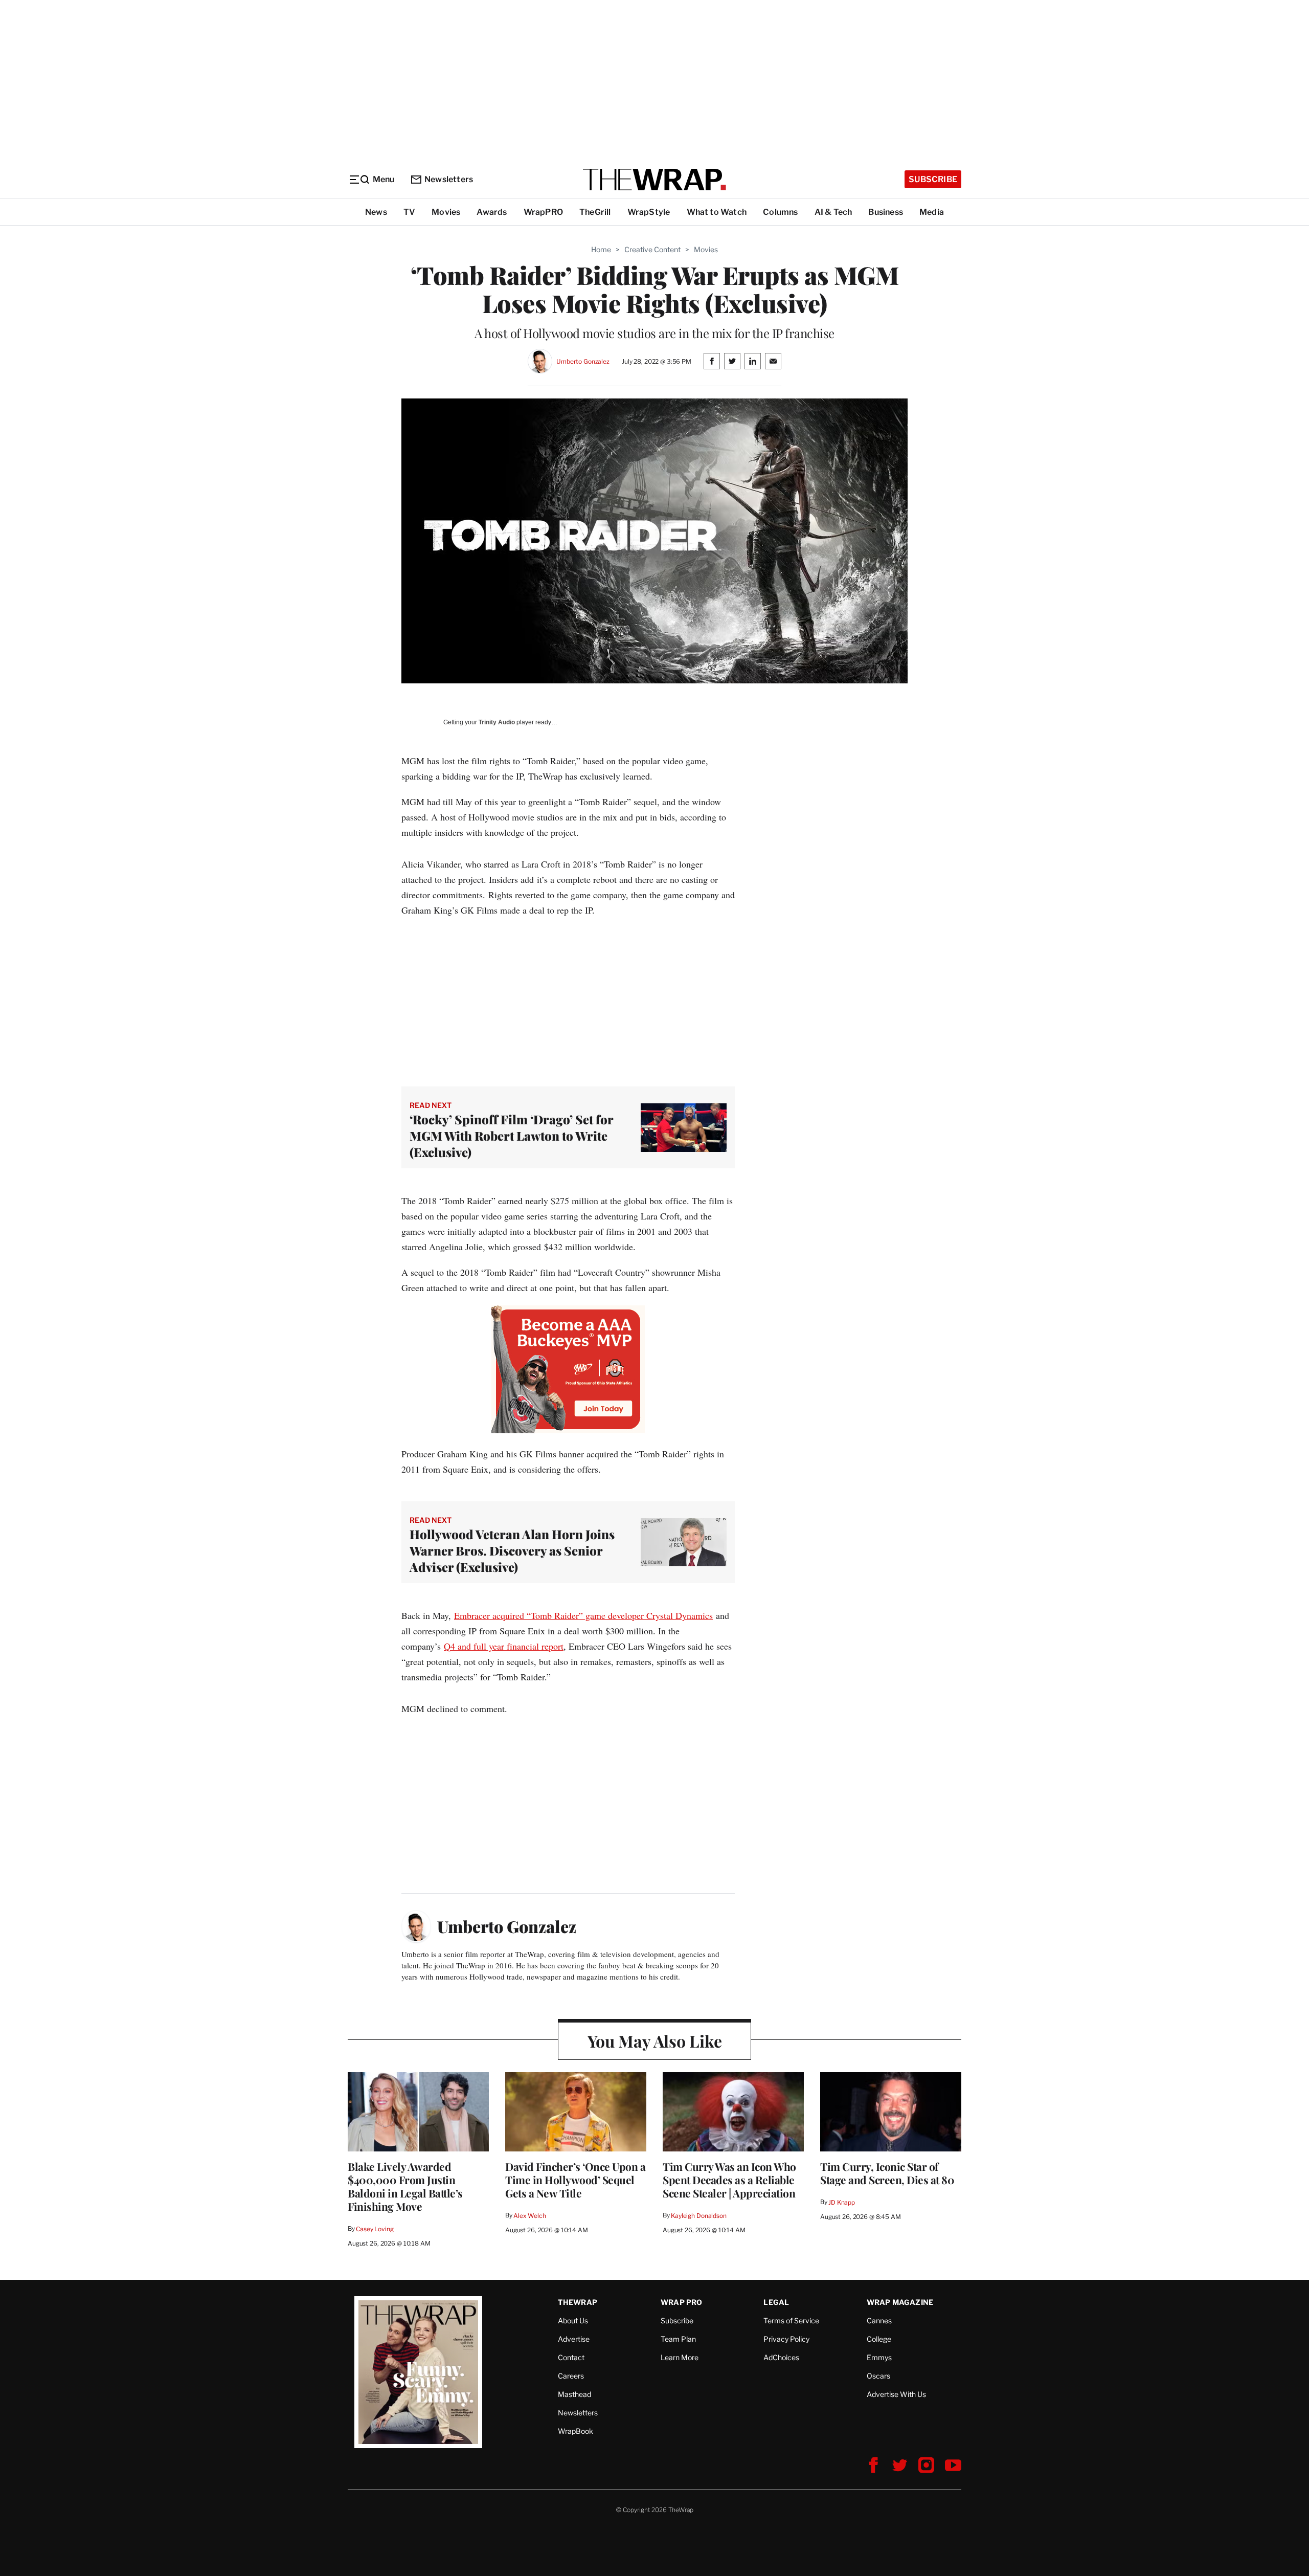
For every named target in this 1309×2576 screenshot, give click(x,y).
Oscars (878, 2376)
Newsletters (449, 179)
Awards (492, 212)
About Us (573, 2320)
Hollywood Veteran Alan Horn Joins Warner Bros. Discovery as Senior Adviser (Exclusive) (512, 1550)
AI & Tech (833, 212)
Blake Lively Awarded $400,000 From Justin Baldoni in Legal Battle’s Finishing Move (405, 2186)
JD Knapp (842, 2202)
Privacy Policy (786, 2339)
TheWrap (578, 2302)
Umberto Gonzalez (583, 361)
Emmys (879, 2357)
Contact (571, 2357)
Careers (571, 2376)
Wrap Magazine (900, 2302)
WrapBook (575, 2431)
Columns (780, 212)
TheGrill (595, 212)
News (376, 212)
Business (886, 212)
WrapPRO (543, 212)
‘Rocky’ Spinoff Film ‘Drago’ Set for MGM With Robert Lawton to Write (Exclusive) (511, 1136)
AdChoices (781, 2357)
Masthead (574, 2394)
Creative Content (652, 249)
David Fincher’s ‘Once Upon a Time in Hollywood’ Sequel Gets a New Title (575, 2180)
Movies (446, 212)
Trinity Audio (497, 722)
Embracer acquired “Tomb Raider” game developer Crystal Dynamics (583, 1615)
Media (932, 212)
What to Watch (717, 212)
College (879, 2339)
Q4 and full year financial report (504, 1646)
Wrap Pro (682, 2302)
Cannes (879, 2320)
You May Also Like (655, 2041)
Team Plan (678, 2339)
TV (409, 212)
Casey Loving (375, 2229)
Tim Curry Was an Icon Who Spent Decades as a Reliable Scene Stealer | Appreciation (729, 2180)
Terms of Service (791, 2320)
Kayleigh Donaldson (699, 2216)
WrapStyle (649, 212)
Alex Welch (530, 2216)
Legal (776, 2302)
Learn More (680, 2357)
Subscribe (933, 179)
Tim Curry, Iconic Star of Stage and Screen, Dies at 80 (887, 2173)
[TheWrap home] (654, 180)
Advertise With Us (896, 2394)
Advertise (574, 2339)
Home (601, 249)
